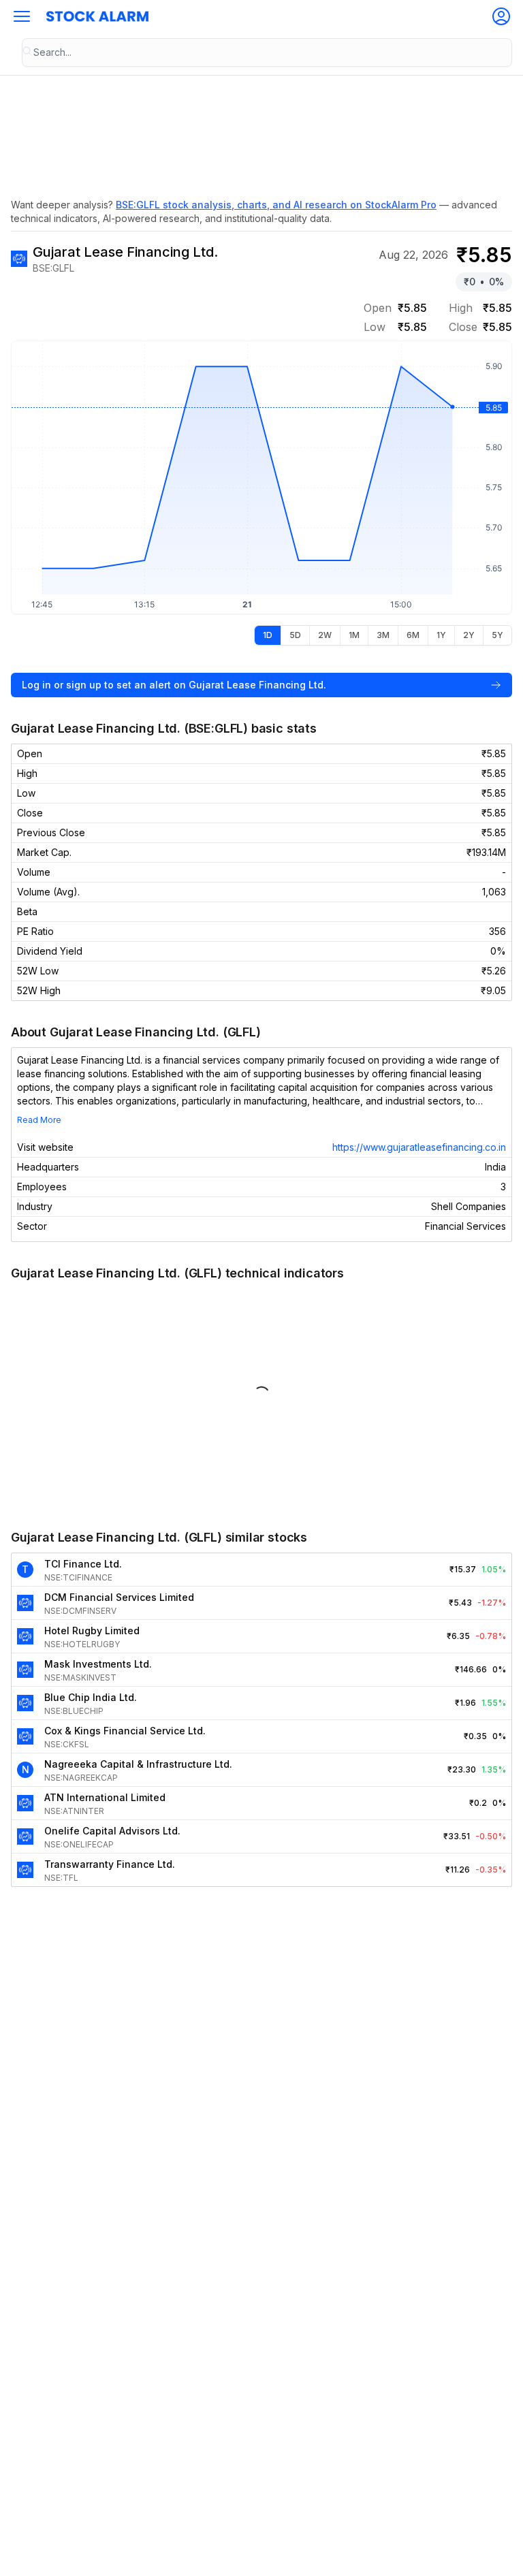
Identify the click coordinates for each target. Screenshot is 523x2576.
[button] (22, 16)
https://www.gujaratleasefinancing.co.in (419, 1147)
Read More (39, 1120)
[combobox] (267, 52)
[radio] (268, 635)
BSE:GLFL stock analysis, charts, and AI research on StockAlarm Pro (276, 205)
